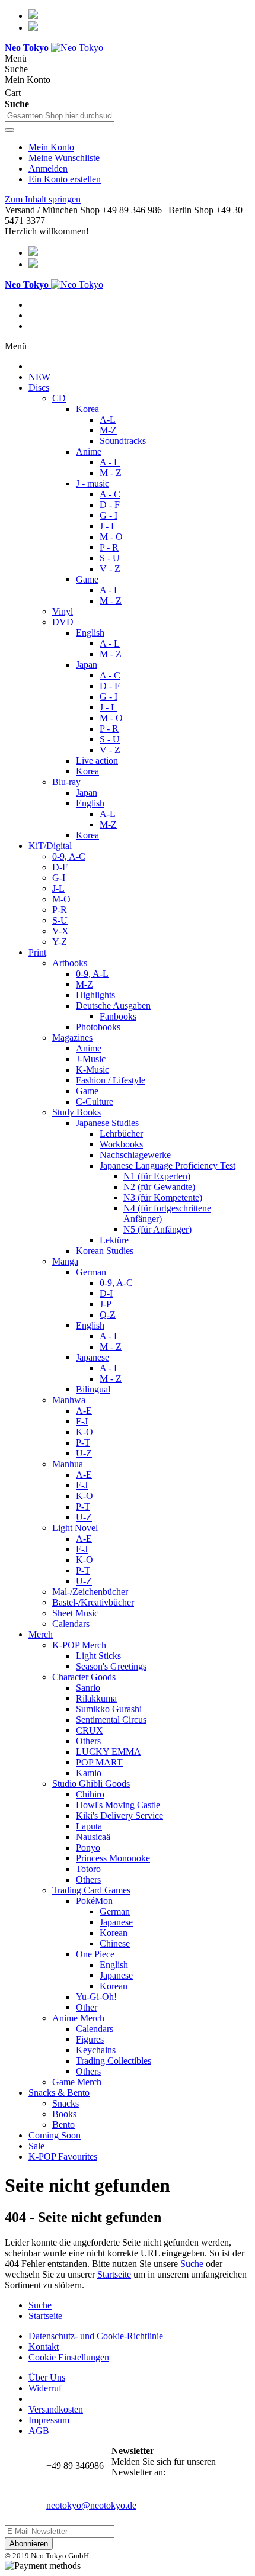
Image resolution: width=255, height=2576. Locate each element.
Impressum (49, 2420)
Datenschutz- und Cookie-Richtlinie (96, 2336)
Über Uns (47, 2377)
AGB (39, 2431)
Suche (192, 2264)
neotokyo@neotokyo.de (91, 2505)
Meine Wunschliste (64, 158)
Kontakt (44, 2347)
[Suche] (9, 130)
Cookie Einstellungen (69, 2357)
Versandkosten (56, 2409)
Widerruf (45, 2388)
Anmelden (48, 168)
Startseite (114, 2274)
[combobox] (60, 116)
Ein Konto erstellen (65, 179)
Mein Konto (51, 147)
